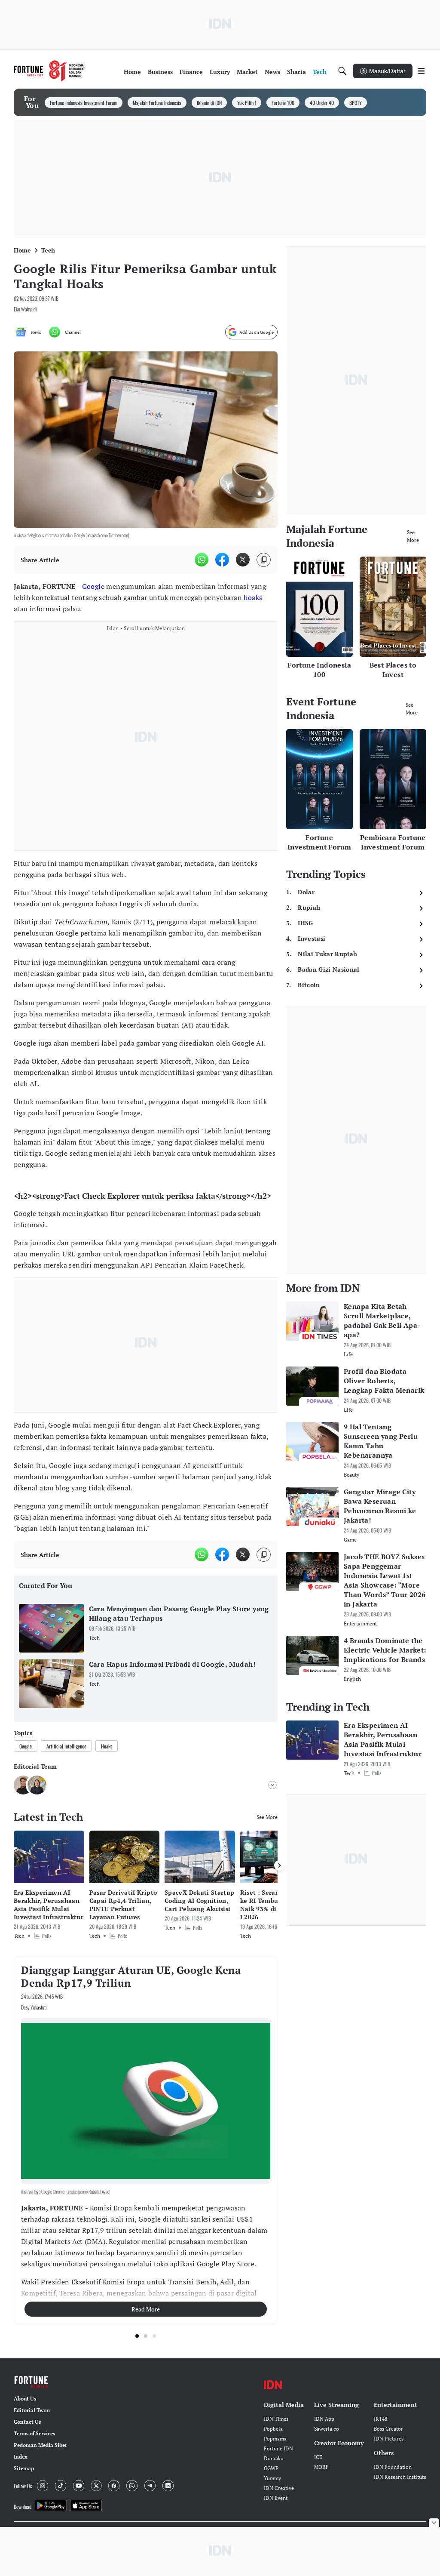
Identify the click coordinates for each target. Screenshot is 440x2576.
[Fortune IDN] (49, 71)
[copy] (264, 560)
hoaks (253, 597)
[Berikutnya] (279, 1865)
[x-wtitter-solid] (243, 560)
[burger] (421, 71)
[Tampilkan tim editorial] (272, 1785)
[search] (342, 71)
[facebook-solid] (222, 560)
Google (93, 586)
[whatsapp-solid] (202, 560)
